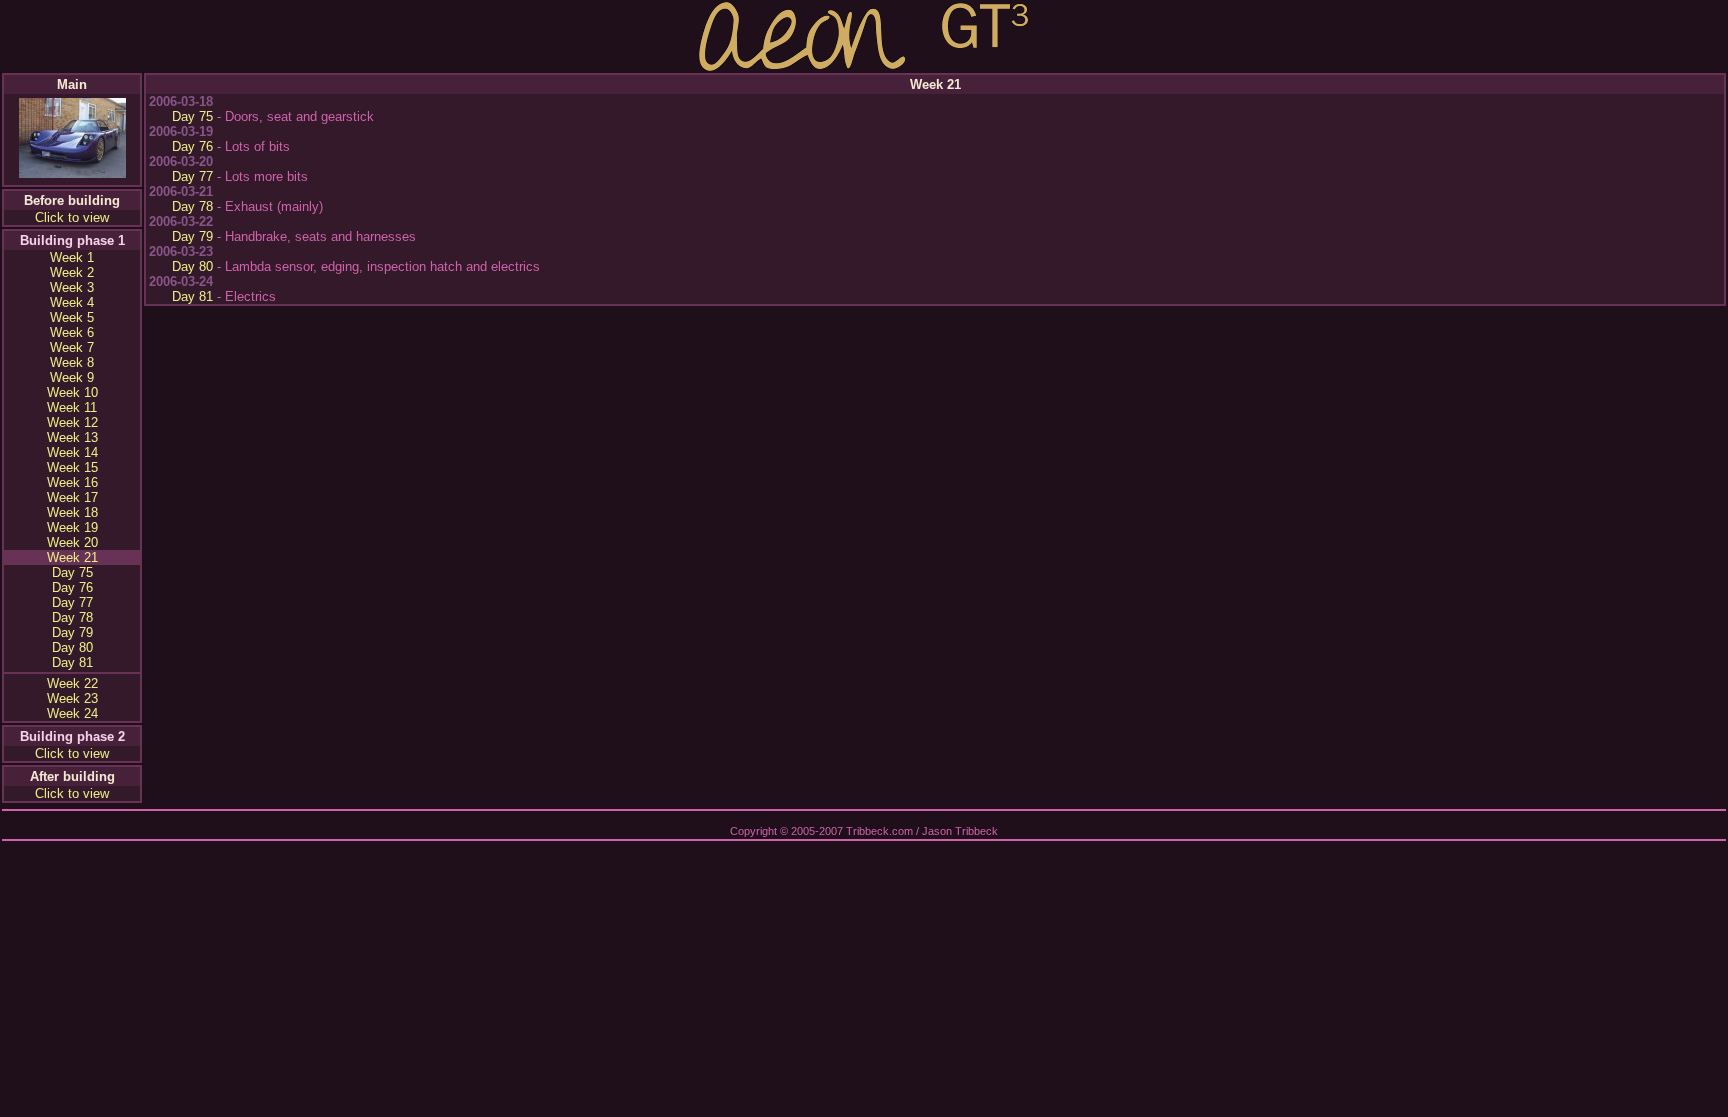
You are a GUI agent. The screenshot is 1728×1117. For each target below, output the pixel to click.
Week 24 (72, 713)
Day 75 (72, 572)
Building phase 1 (72, 240)
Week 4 (72, 302)
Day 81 (72, 662)
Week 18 (72, 512)
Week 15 (72, 467)
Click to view (72, 217)
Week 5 (72, 317)
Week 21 (72, 557)
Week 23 (72, 698)
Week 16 (72, 482)
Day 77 (72, 602)
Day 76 (72, 587)
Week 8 (72, 362)
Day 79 (72, 632)
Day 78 (72, 617)
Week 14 (72, 452)
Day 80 (72, 647)
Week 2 (72, 272)
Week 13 (72, 437)
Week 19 (72, 527)
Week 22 (72, 683)
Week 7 (72, 347)
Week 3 (72, 287)
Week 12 (72, 422)
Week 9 (72, 377)
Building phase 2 (72, 736)
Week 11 (72, 407)
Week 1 (72, 257)
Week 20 (72, 542)
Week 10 (72, 392)
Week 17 (72, 497)
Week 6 (72, 332)
